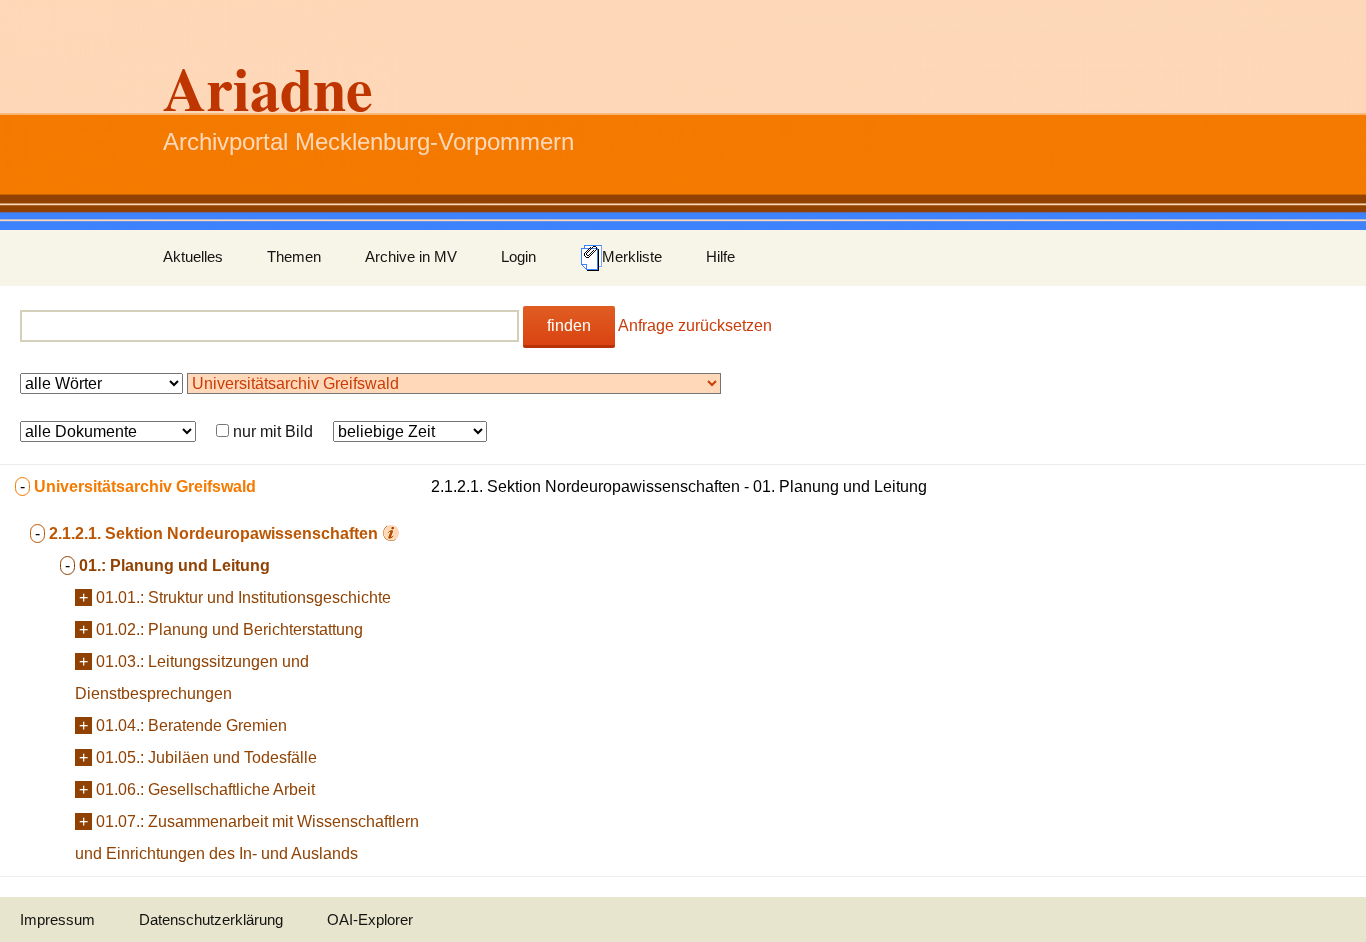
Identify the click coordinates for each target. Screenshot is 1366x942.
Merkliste (632, 256)
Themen (294, 256)
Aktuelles (193, 256)
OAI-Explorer (370, 919)
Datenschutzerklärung (211, 919)
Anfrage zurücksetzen (695, 325)
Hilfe (720, 256)
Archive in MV (411, 256)
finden (569, 325)
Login (518, 256)
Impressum (57, 919)
